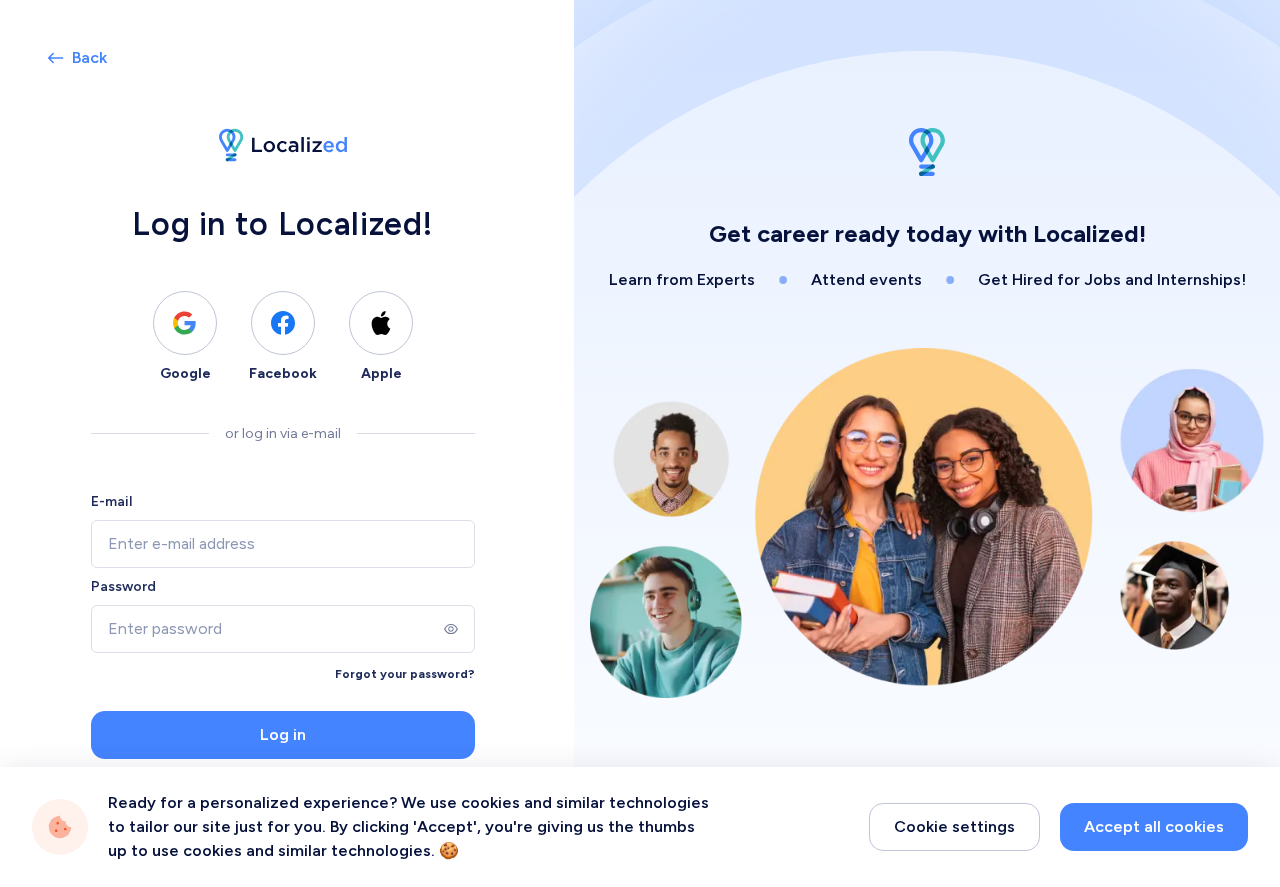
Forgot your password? (405, 674)
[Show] (451, 629)
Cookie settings (954, 826)
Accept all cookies (1154, 826)
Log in (283, 734)
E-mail (111, 501)
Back (89, 57)
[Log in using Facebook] (283, 323)
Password (123, 586)
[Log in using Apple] (381, 323)
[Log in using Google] (185, 323)
